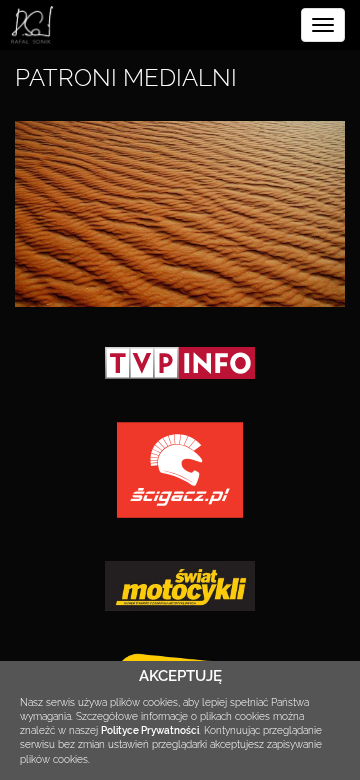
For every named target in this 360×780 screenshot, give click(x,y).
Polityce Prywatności (150, 730)
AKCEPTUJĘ (180, 676)
